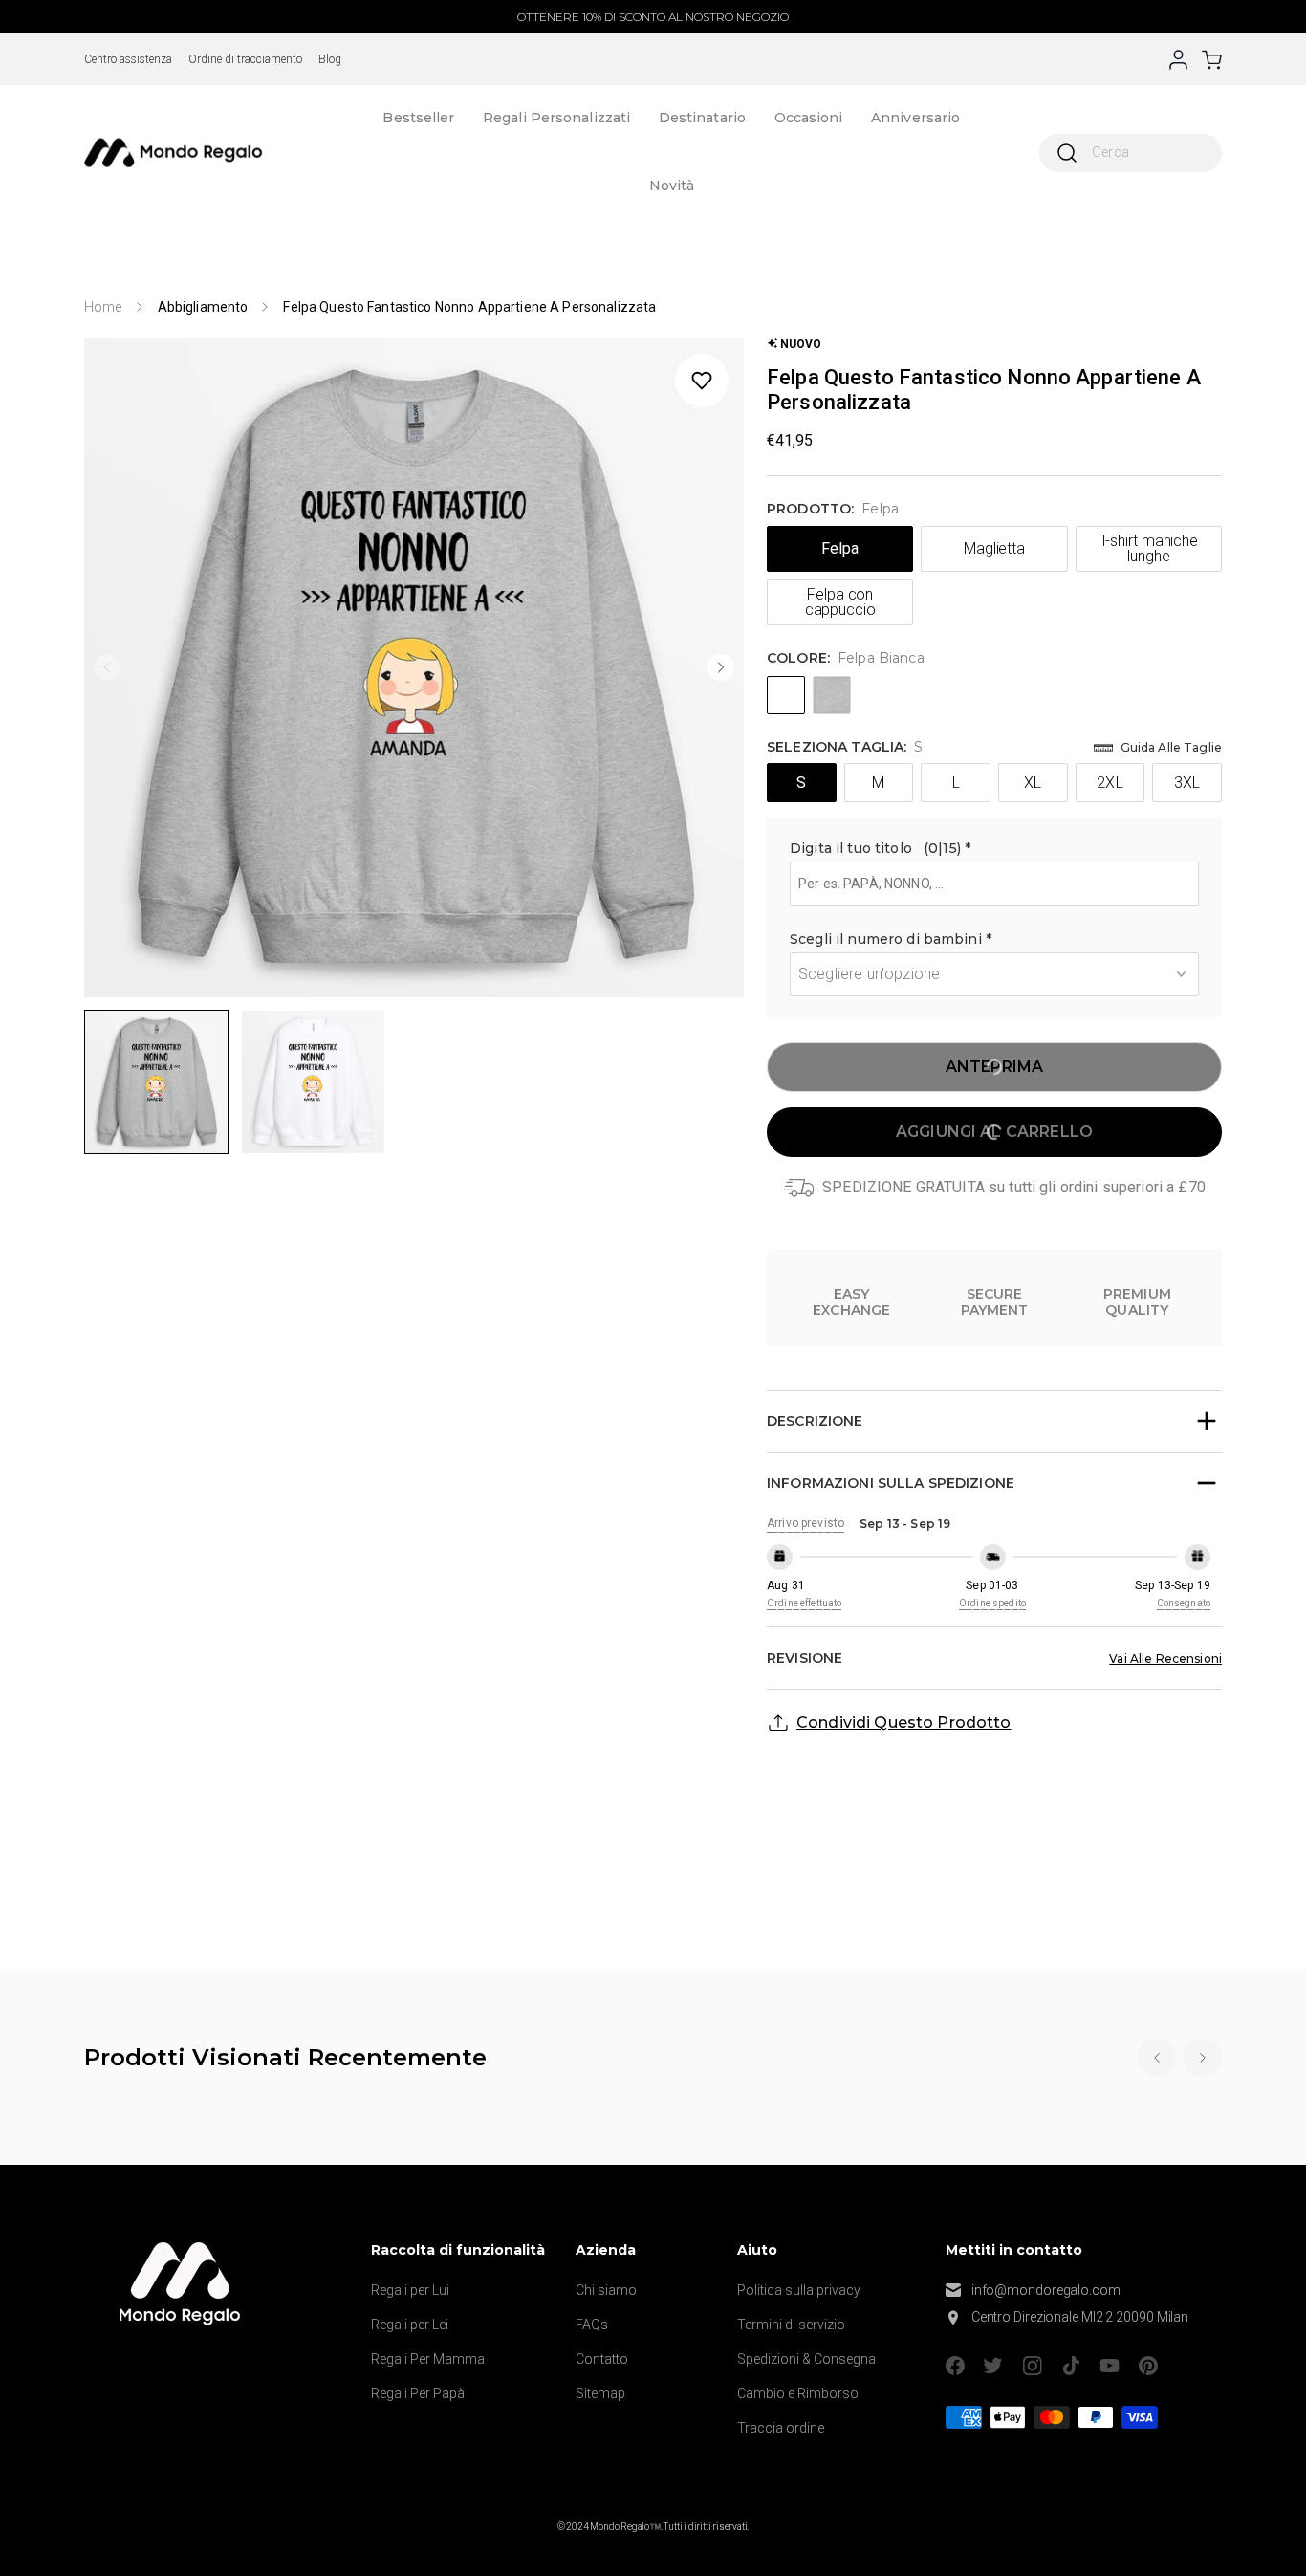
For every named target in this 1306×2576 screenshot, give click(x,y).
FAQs (592, 2325)
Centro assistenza (128, 59)
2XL (1110, 783)
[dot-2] (156, 1082)
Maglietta (994, 548)
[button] (994, 851)
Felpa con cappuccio (840, 602)
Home (103, 307)
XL (1033, 783)
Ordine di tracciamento (245, 59)
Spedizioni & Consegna (806, 2359)
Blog (330, 59)
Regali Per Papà (418, 2393)
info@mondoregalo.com (1046, 2290)
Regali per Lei (410, 2325)
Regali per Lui (410, 2290)
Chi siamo (606, 2290)
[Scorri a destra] (721, 667)
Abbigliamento (203, 307)
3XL (1187, 783)
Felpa (840, 548)
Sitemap (600, 2393)
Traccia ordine (781, 2428)
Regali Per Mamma (428, 2359)
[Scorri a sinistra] (107, 667)
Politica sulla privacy (799, 2290)
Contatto (602, 2359)
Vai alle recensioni (1165, 1659)
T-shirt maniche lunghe (1149, 548)
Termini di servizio (791, 2325)
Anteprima (994, 1067)
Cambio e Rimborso (798, 2393)
